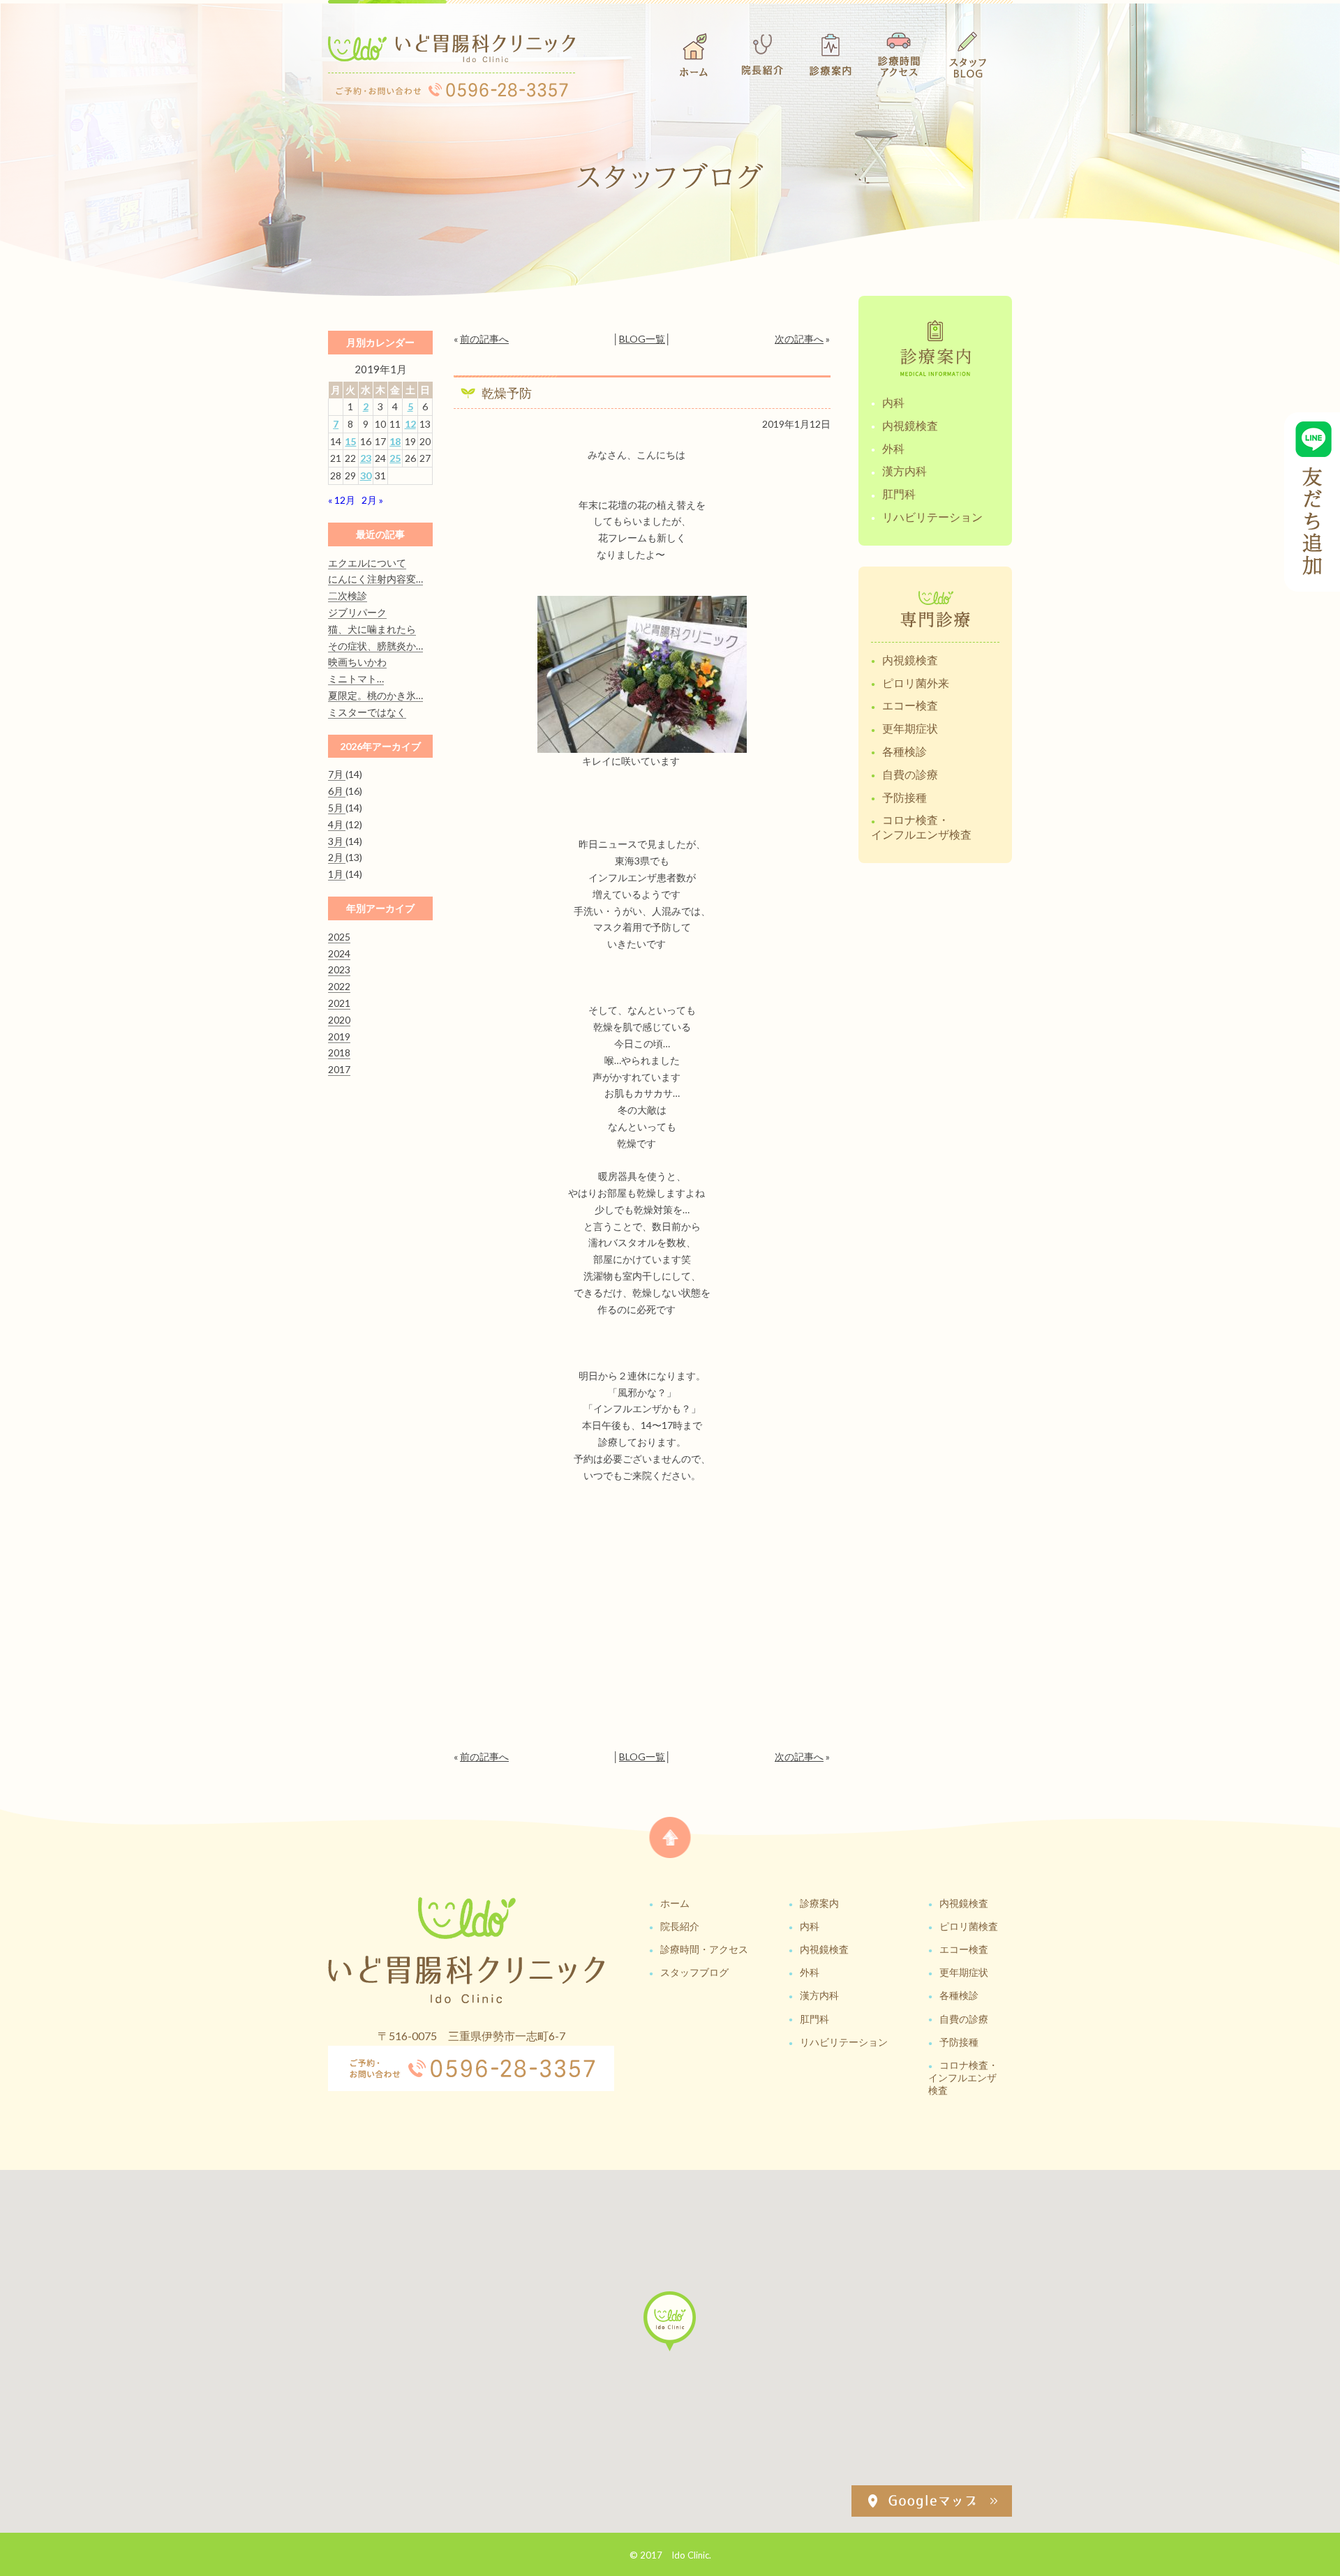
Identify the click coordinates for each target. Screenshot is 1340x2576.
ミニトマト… (356, 679)
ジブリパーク (357, 612)
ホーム (675, 1903)
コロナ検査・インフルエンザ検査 (921, 827)
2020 (339, 1020)
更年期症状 (910, 728)
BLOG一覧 (642, 339)
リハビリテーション (932, 517)
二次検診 (348, 596)
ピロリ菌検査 (969, 1926)
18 (395, 441)
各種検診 (904, 751)
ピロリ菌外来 (916, 683)
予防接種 (904, 797)
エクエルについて (367, 563)
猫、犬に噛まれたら (372, 629)
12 (410, 424)
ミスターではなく (367, 712)
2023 (339, 969)
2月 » (372, 500)
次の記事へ (799, 339)
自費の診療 (910, 774)
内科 (893, 402)
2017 (339, 1069)
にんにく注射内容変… (375, 579)
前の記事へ (484, 339)
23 (366, 458)
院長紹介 (680, 1926)
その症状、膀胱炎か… (375, 646)
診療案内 (819, 1903)
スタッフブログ (694, 1972)
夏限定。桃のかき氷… (375, 695)
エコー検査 (910, 705)
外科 (893, 448)
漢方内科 (904, 471)
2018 (339, 1053)
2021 (339, 1003)
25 (395, 458)
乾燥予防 (507, 393)
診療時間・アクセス (704, 1949)
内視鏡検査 (910, 425)
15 (350, 441)
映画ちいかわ (357, 662)
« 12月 (342, 500)
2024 (339, 953)
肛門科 (899, 494)
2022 (339, 986)
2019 (339, 1036)
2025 (339, 937)
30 (366, 475)
